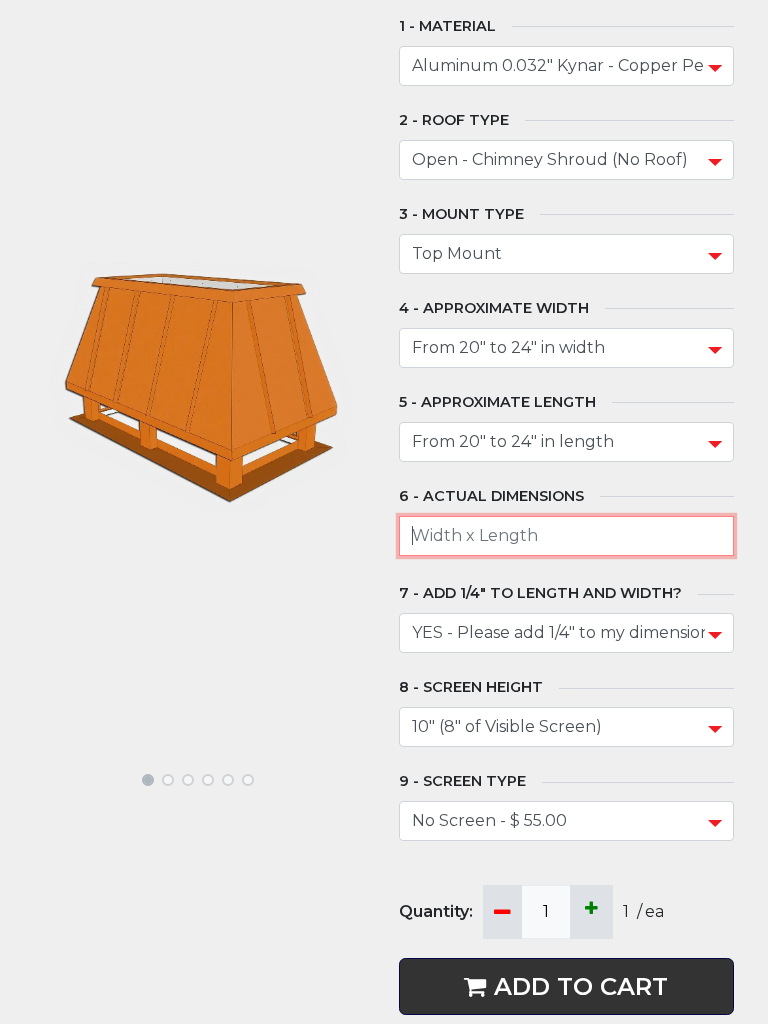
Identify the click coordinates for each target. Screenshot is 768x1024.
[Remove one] (502, 912)
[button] (59, 388)
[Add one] (591, 912)
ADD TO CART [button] (581, 986)
